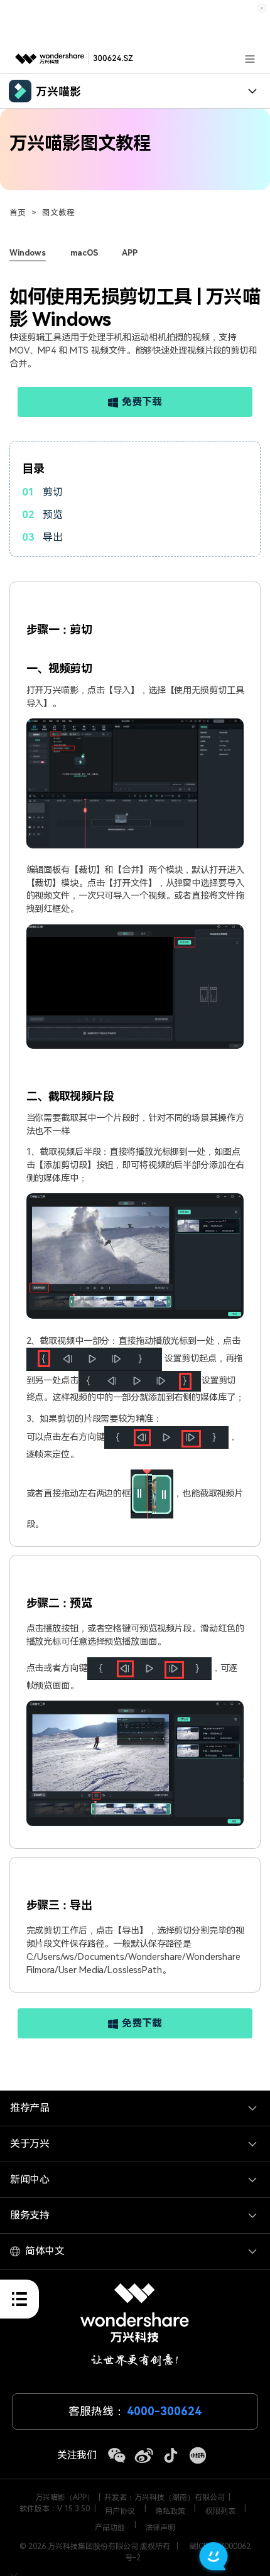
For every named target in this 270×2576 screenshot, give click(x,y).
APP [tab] (130, 253)
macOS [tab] (84, 253)
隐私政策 (170, 2511)
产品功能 (110, 2528)
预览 (53, 515)
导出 (53, 537)
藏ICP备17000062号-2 (188, 2552)
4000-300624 (164, 2411)
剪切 (53, 492)
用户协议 (120, 2511)
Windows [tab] (28, 253)
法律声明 (160, 2528)
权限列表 (220, 2511)
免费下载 (142, 402)
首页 (18, 213)
